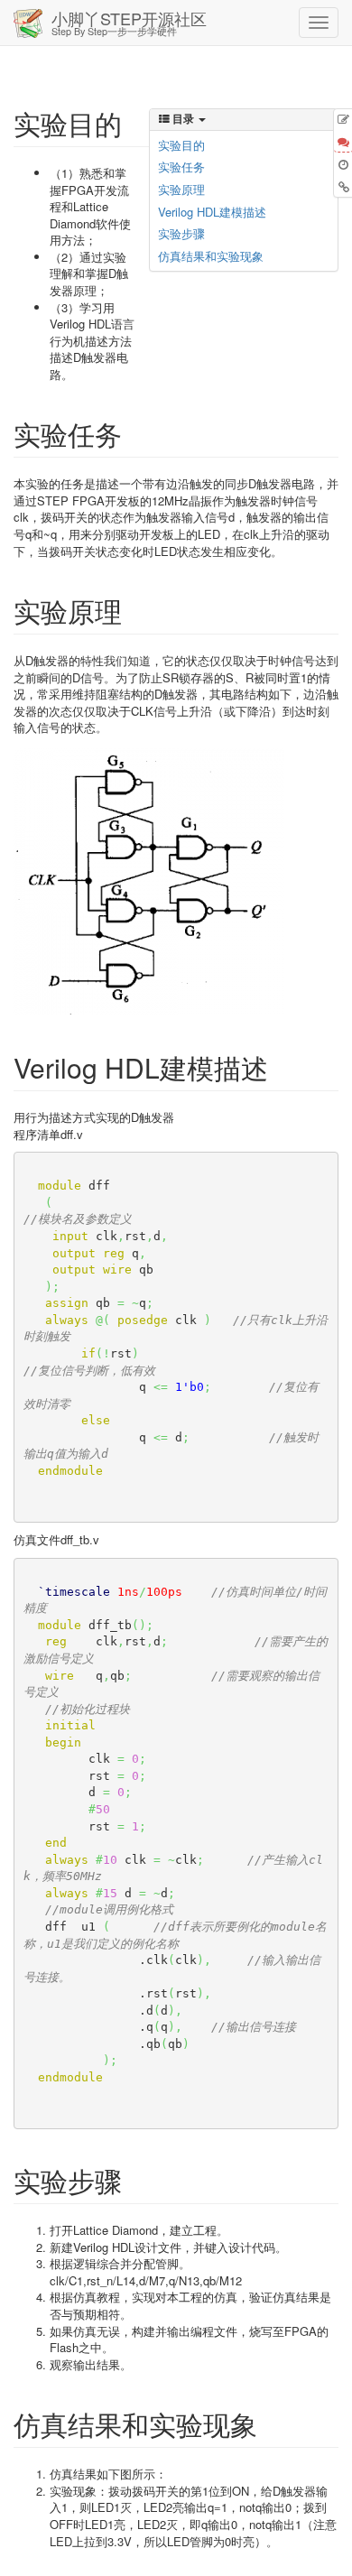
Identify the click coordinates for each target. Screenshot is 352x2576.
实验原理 (181, 189)
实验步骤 (181, 233)
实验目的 (181, 145)
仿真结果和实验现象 (211, 256)
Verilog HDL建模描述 (212, 212)
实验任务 (181, 167)
